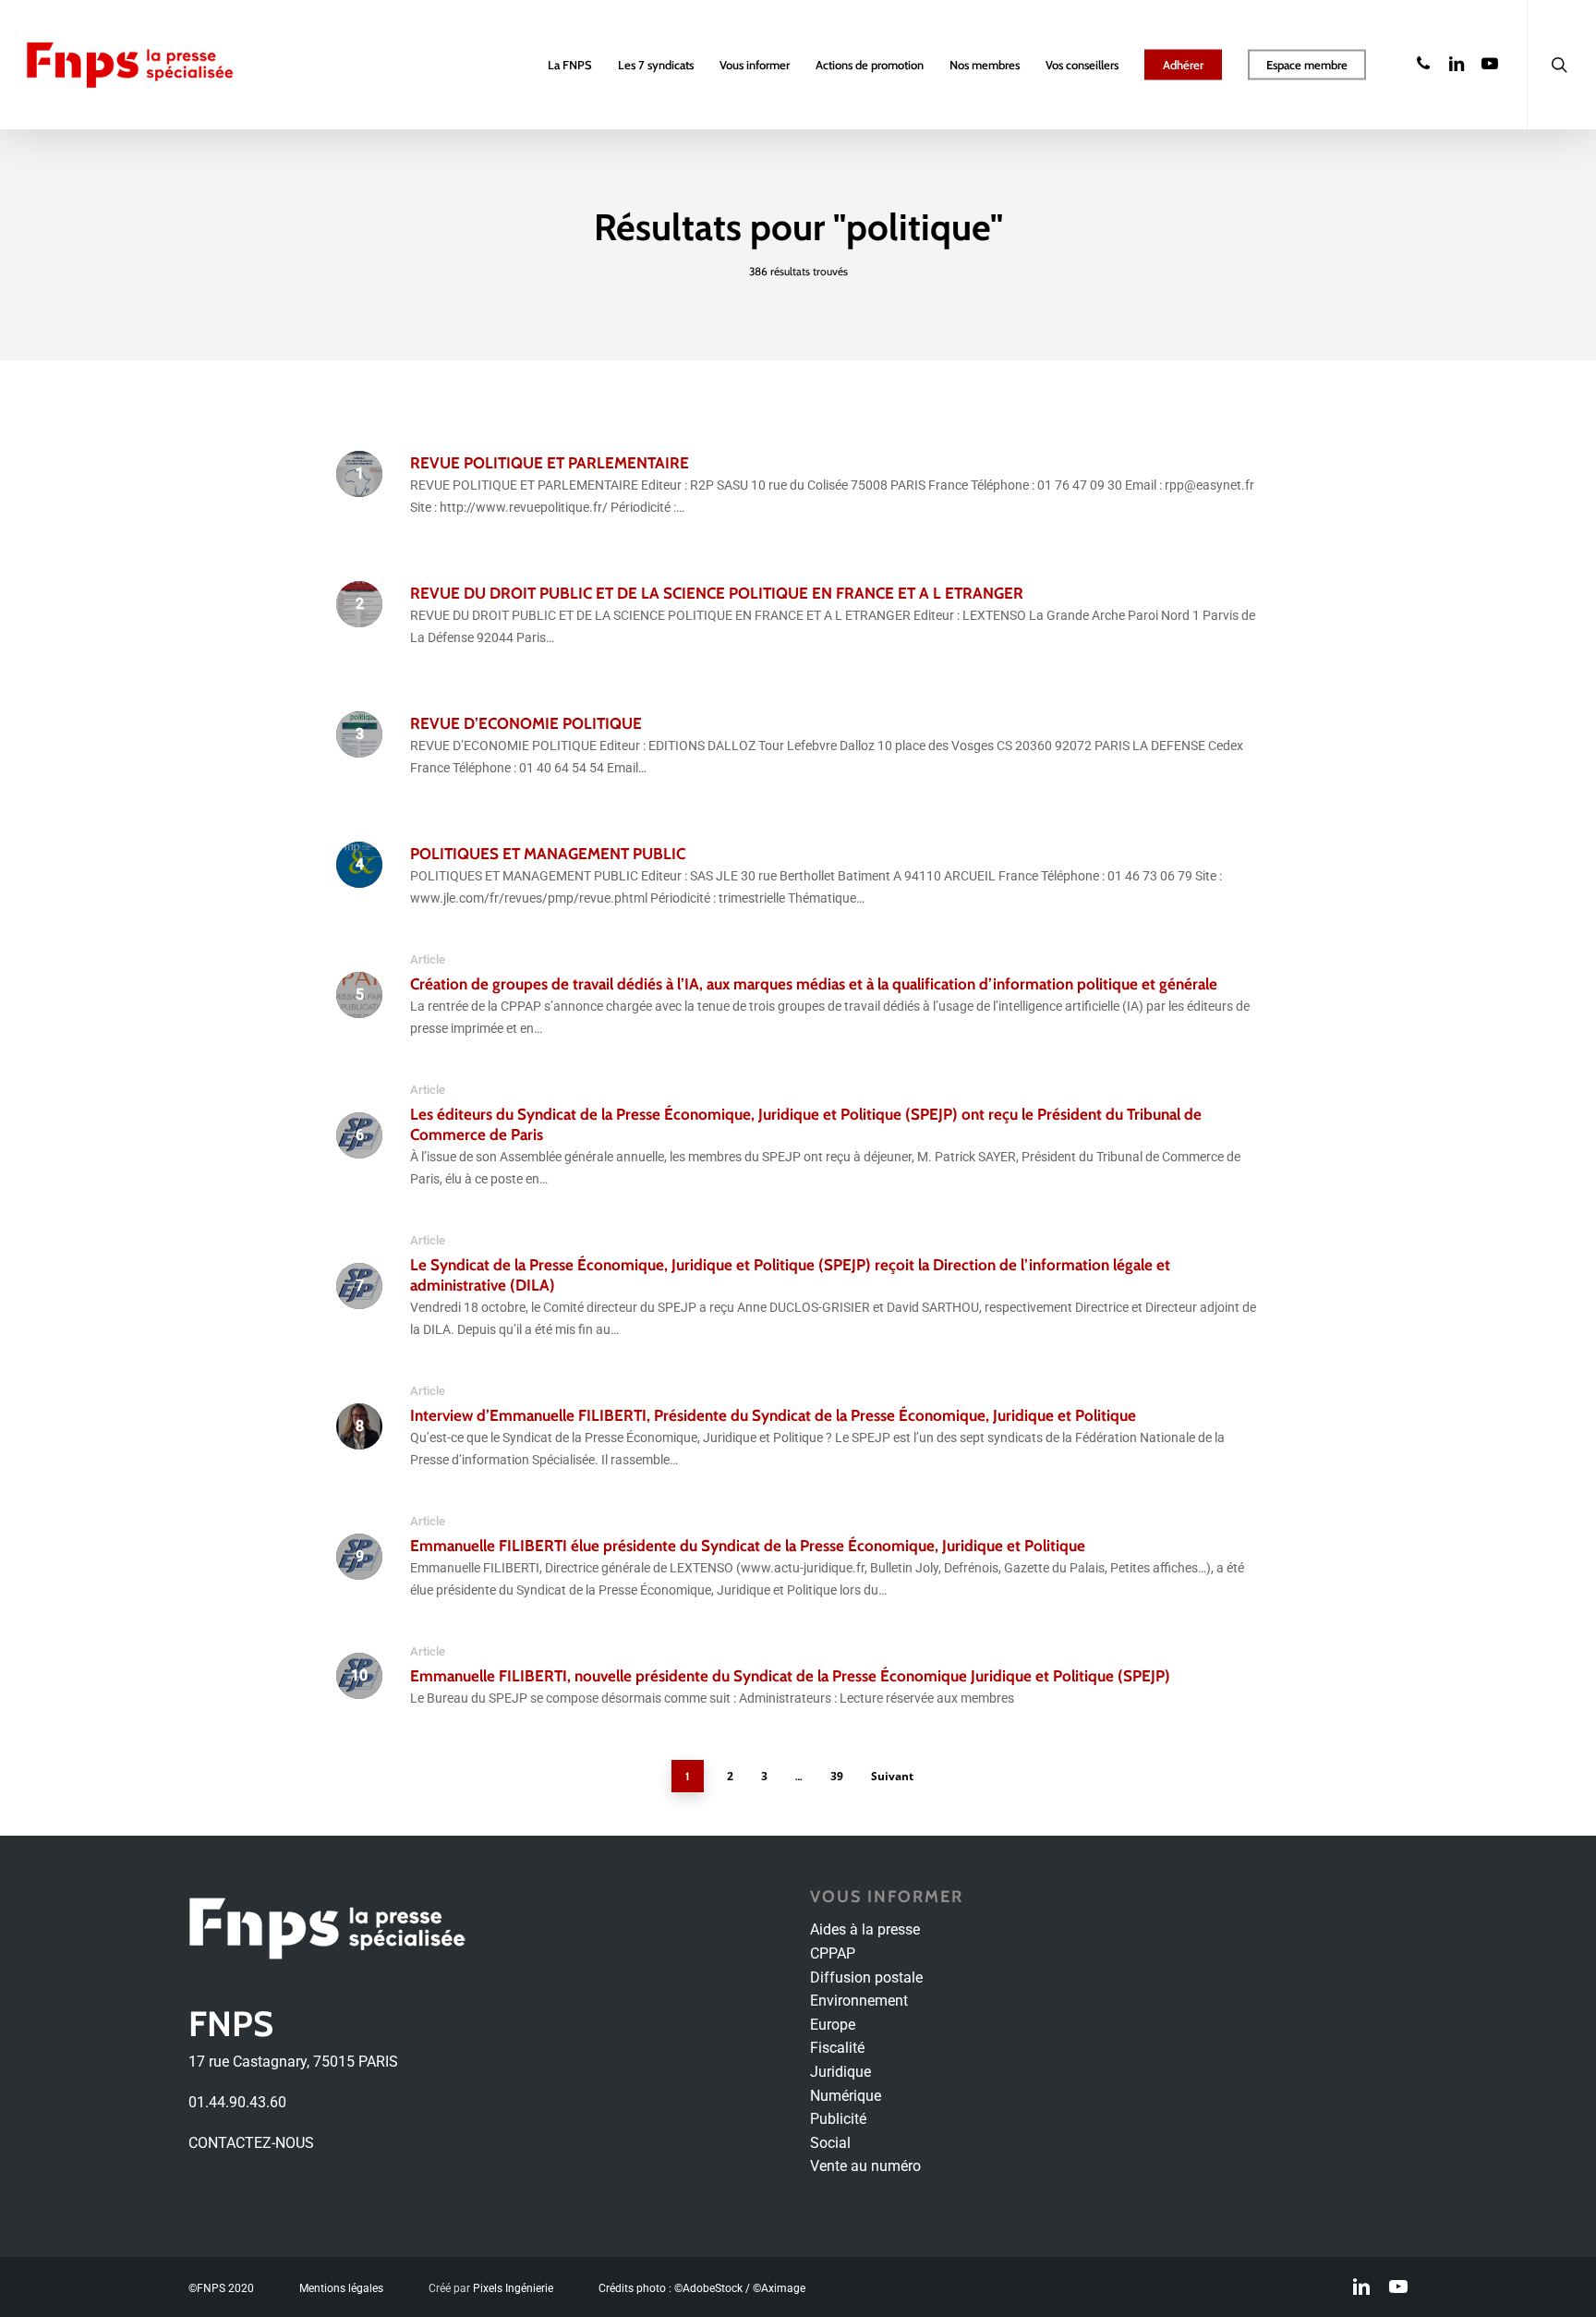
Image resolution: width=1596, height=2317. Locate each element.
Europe (833, 2025)
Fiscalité (837, 2048)
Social (830, 2143)
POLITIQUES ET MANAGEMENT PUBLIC (548, 854)
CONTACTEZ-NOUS (251, 2143)
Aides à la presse (865, 1929)
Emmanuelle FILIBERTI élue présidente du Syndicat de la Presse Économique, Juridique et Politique (748, 1546)
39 (837, 1776)
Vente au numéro (865, 2166)
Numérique (846, 2096)
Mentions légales (341, 2288)
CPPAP (833, 1953)
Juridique (840, 2072)
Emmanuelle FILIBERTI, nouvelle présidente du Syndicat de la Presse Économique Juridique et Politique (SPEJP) (790, 1676)
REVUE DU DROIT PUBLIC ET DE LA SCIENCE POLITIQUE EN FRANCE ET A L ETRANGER (717, 593)
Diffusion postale (866, 1977)
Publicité (838, 2119)
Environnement (859, 2001)
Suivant (892, 1776)
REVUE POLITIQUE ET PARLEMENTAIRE (550, 463)
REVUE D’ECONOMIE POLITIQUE (526, 723)
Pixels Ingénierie (513, 2288)
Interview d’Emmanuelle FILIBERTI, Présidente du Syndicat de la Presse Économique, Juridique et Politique (773, 1415)
